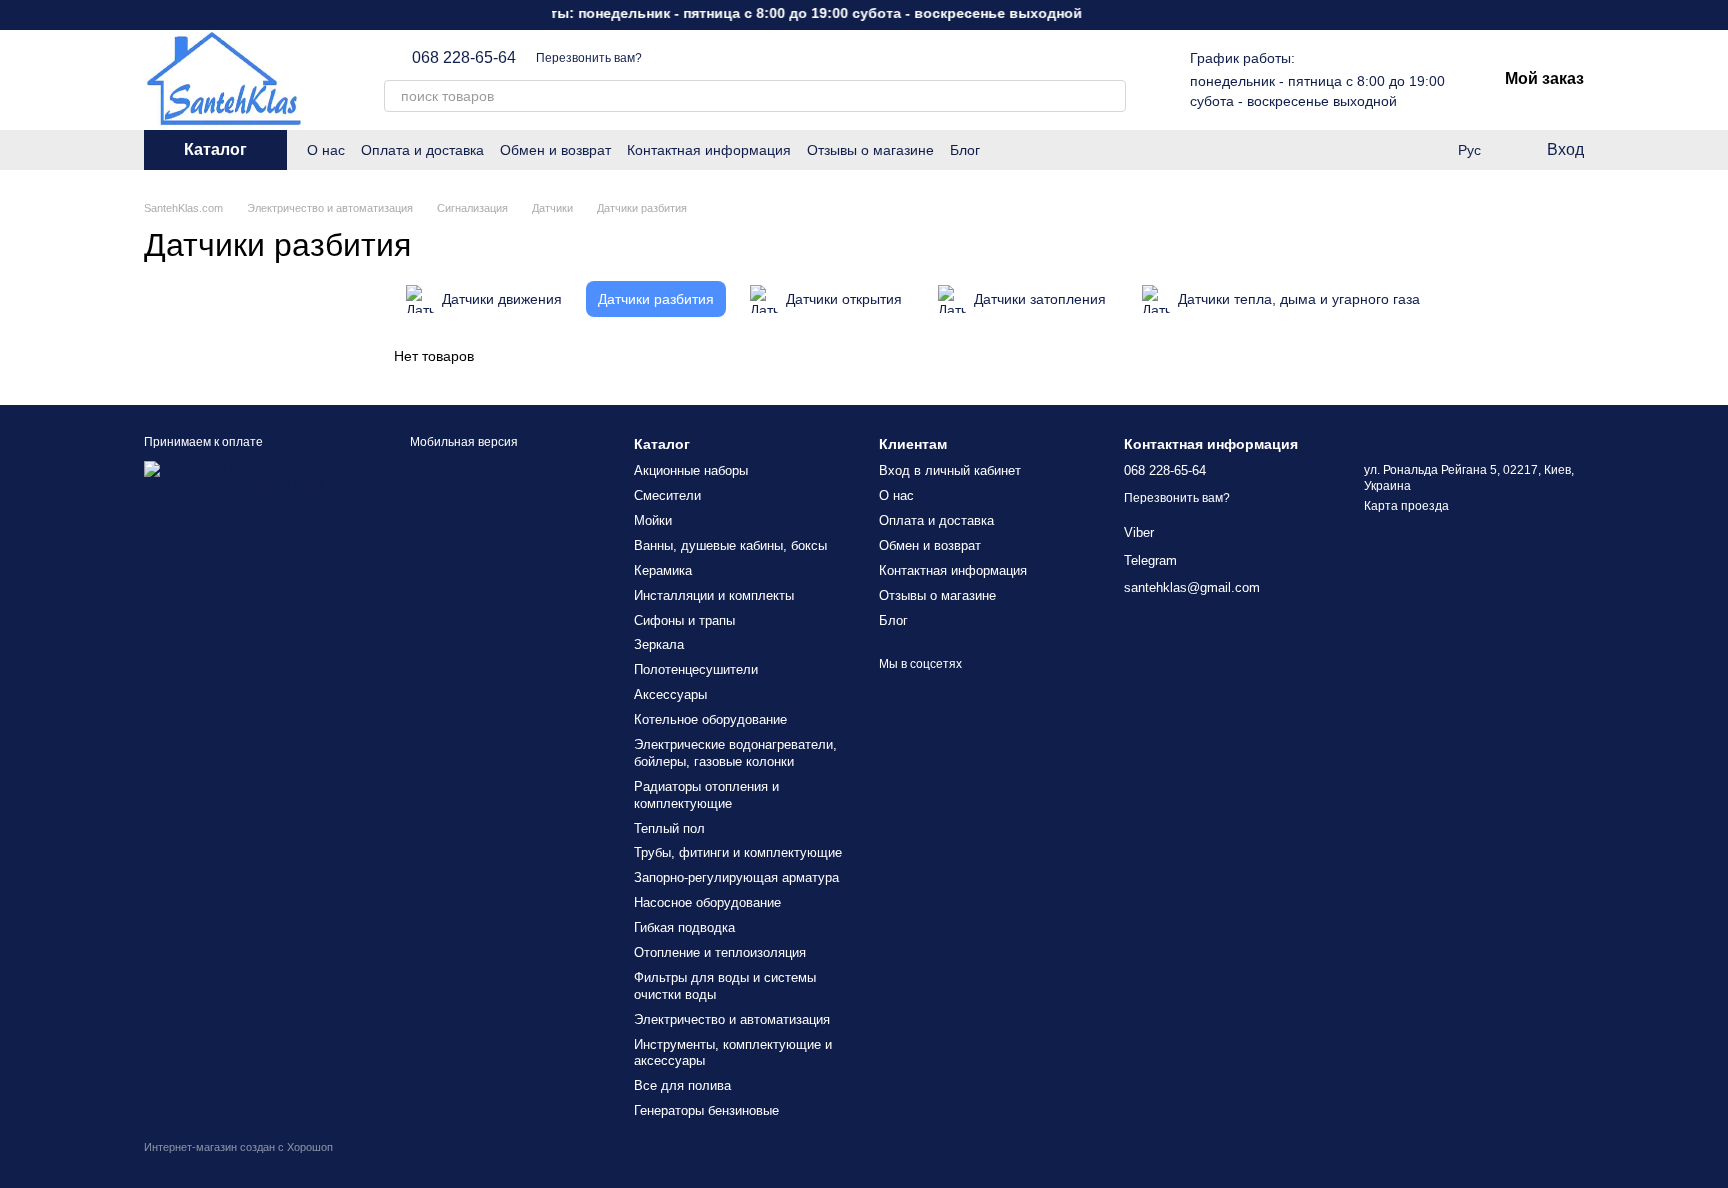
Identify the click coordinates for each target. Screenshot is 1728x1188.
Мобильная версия (462, 442)
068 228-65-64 (464, 58)
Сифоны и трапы (684, 620)
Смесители (667, 495)
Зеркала (659, 644)
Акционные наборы (691, 470)
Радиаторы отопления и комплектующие (706, 795)
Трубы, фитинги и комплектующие (738, 852)
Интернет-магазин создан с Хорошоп (238, 1147)
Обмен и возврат (555, 150)
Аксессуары (670, 694)
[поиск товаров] (1110, 96)
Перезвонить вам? (589, 58)
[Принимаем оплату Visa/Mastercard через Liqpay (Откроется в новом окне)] (251, 475)
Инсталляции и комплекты (714, 595)
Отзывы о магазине (870, 150)
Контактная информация (709, 150)
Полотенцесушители (696, 669)
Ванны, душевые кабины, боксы (730, 545)
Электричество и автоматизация (732, 1019)
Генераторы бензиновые (706, 1110)
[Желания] (1388, 150)
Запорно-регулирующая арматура (736, 877)
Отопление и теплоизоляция (720, 952)
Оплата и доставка (422, 150)
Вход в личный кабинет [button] (950, 470)
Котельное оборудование (710, 719)
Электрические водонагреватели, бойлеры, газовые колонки (735, 753)
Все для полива (682, 1085)
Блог (965, 150)
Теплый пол (669, 828)
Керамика (663, 570)
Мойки (653, 520)
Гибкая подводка (684, 927)
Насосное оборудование (707, 902)
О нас (326, 150)
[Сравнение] (1428, 150)
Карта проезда (1406, 506)
